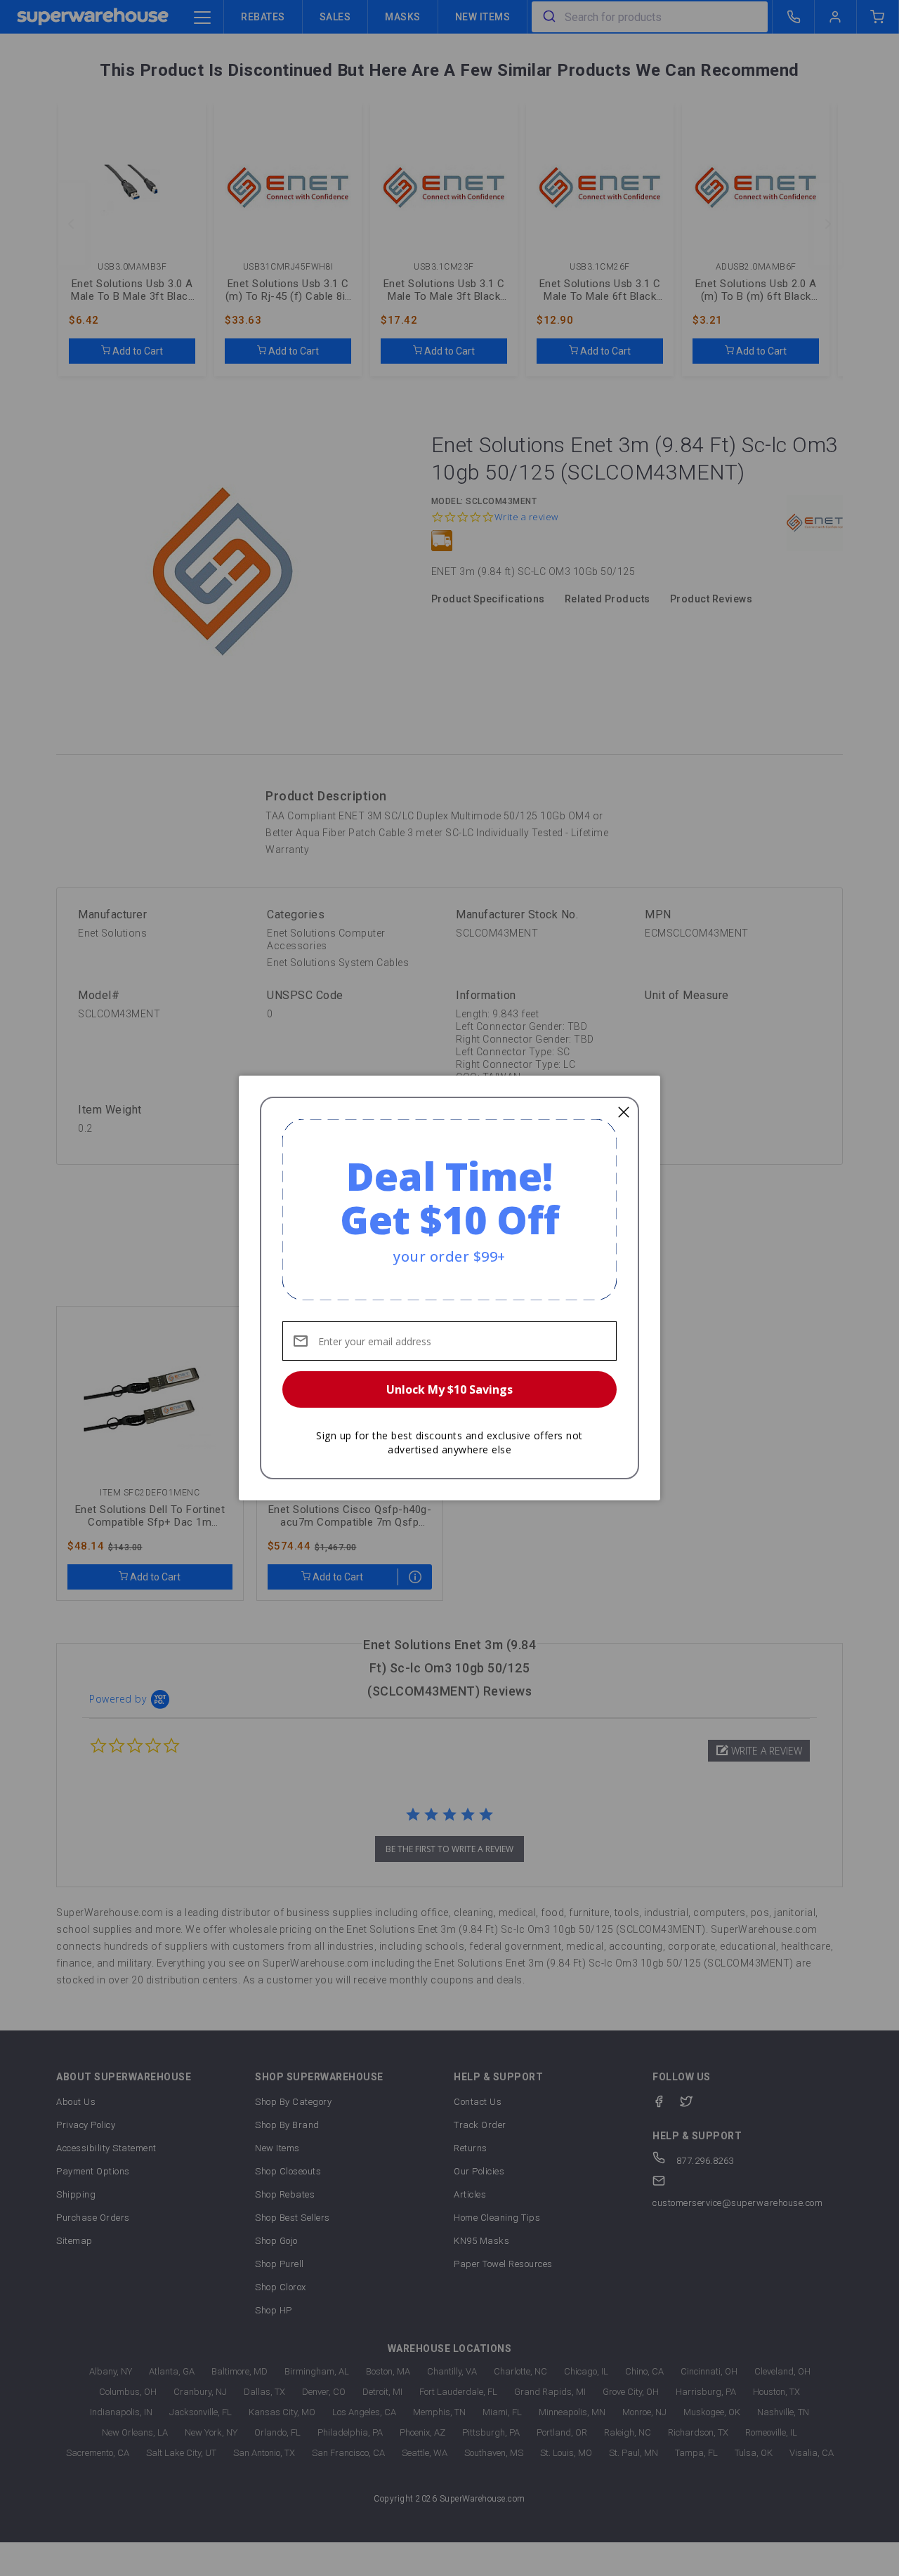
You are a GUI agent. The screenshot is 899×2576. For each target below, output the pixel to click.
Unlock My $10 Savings (449, 1389)
